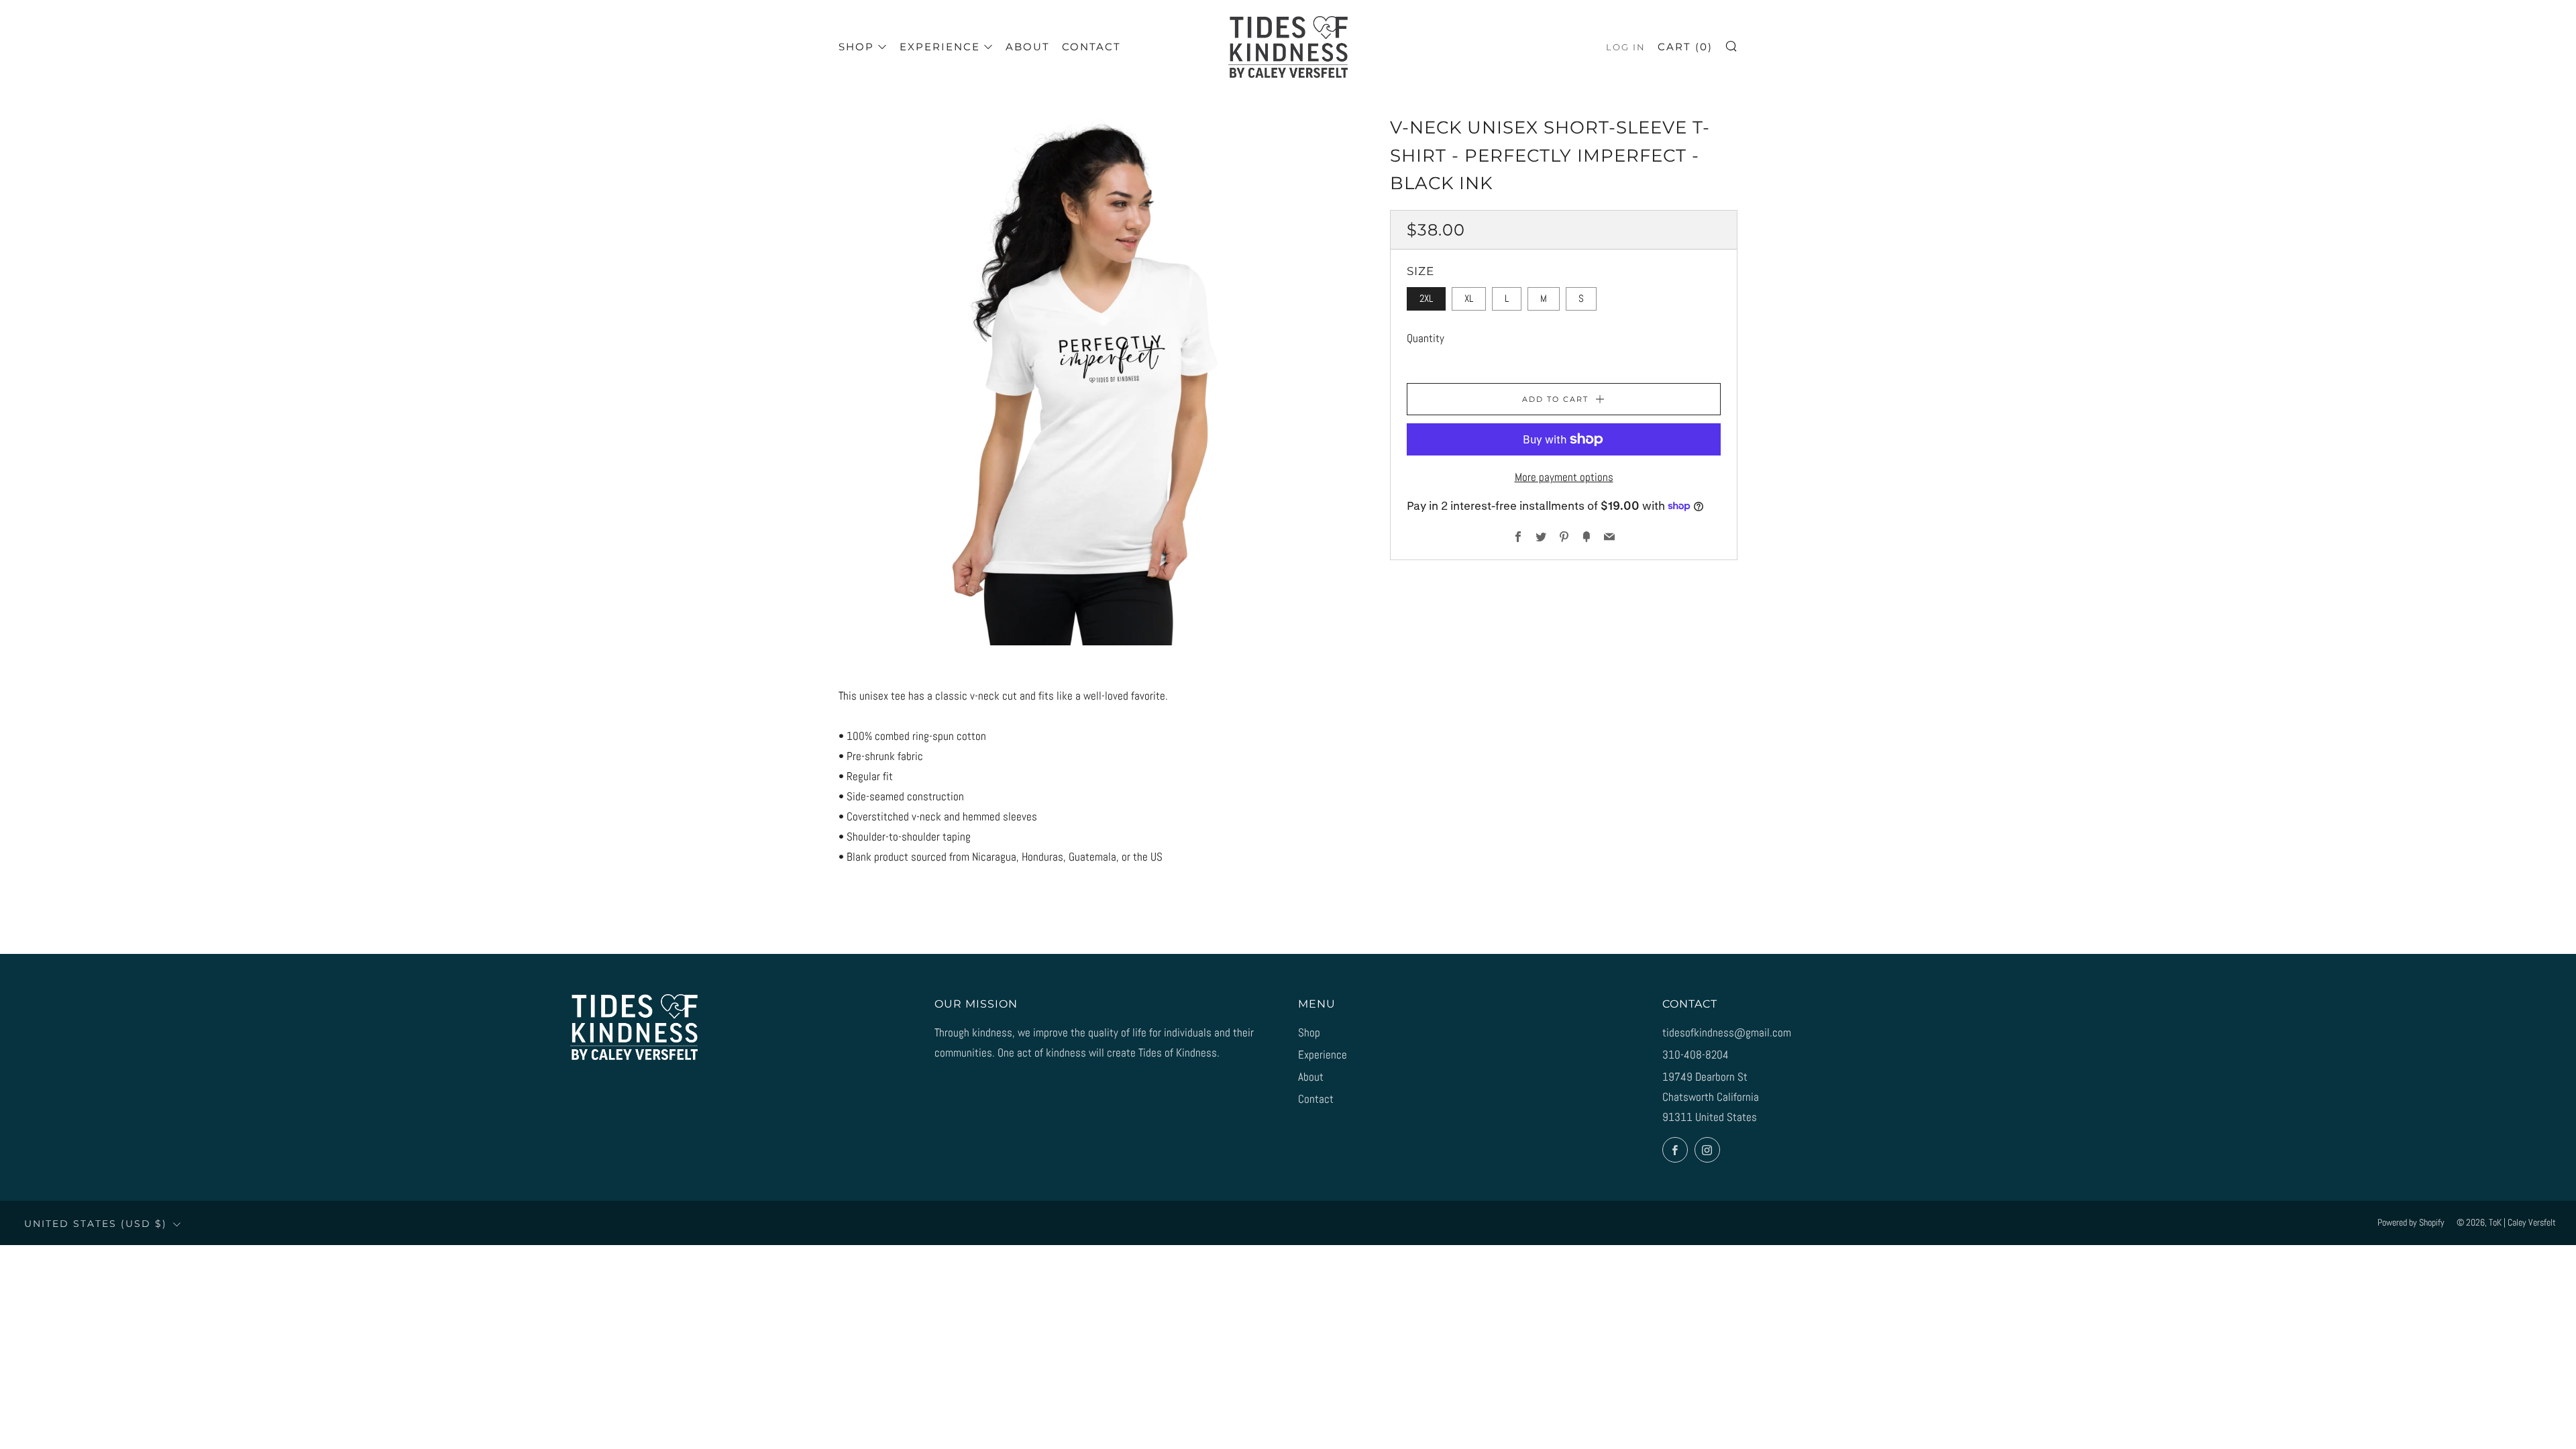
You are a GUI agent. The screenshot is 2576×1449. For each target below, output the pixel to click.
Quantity (1426, 338)
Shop (856, 47)
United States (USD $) (96, 1224)
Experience (940, 47)
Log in (1626, 47)
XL (1469, 299)
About (1028, 47)
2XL (1426, 299)
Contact (1091, 47)
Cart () (1685, 47)
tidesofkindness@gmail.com (1727, 1032)
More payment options (1564, 477)
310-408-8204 (1696, 1055)
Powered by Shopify (2411, 1223)
